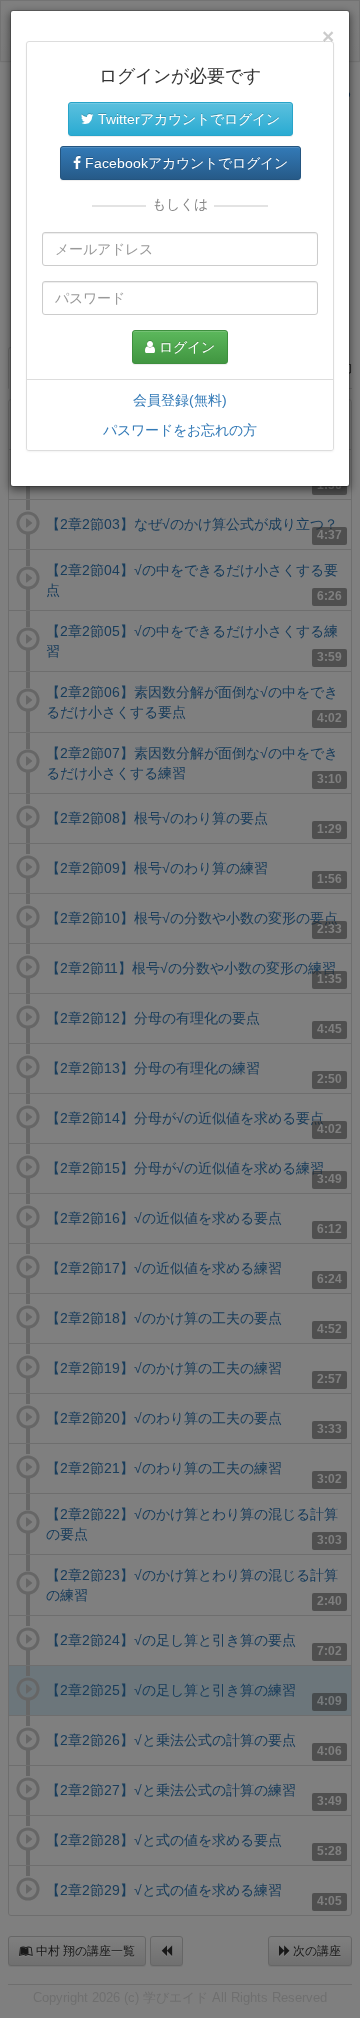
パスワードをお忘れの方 (180, 430)
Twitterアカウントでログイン (187, 119)
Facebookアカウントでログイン (184, 163)
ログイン (185, 347)
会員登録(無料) (180, 400)
